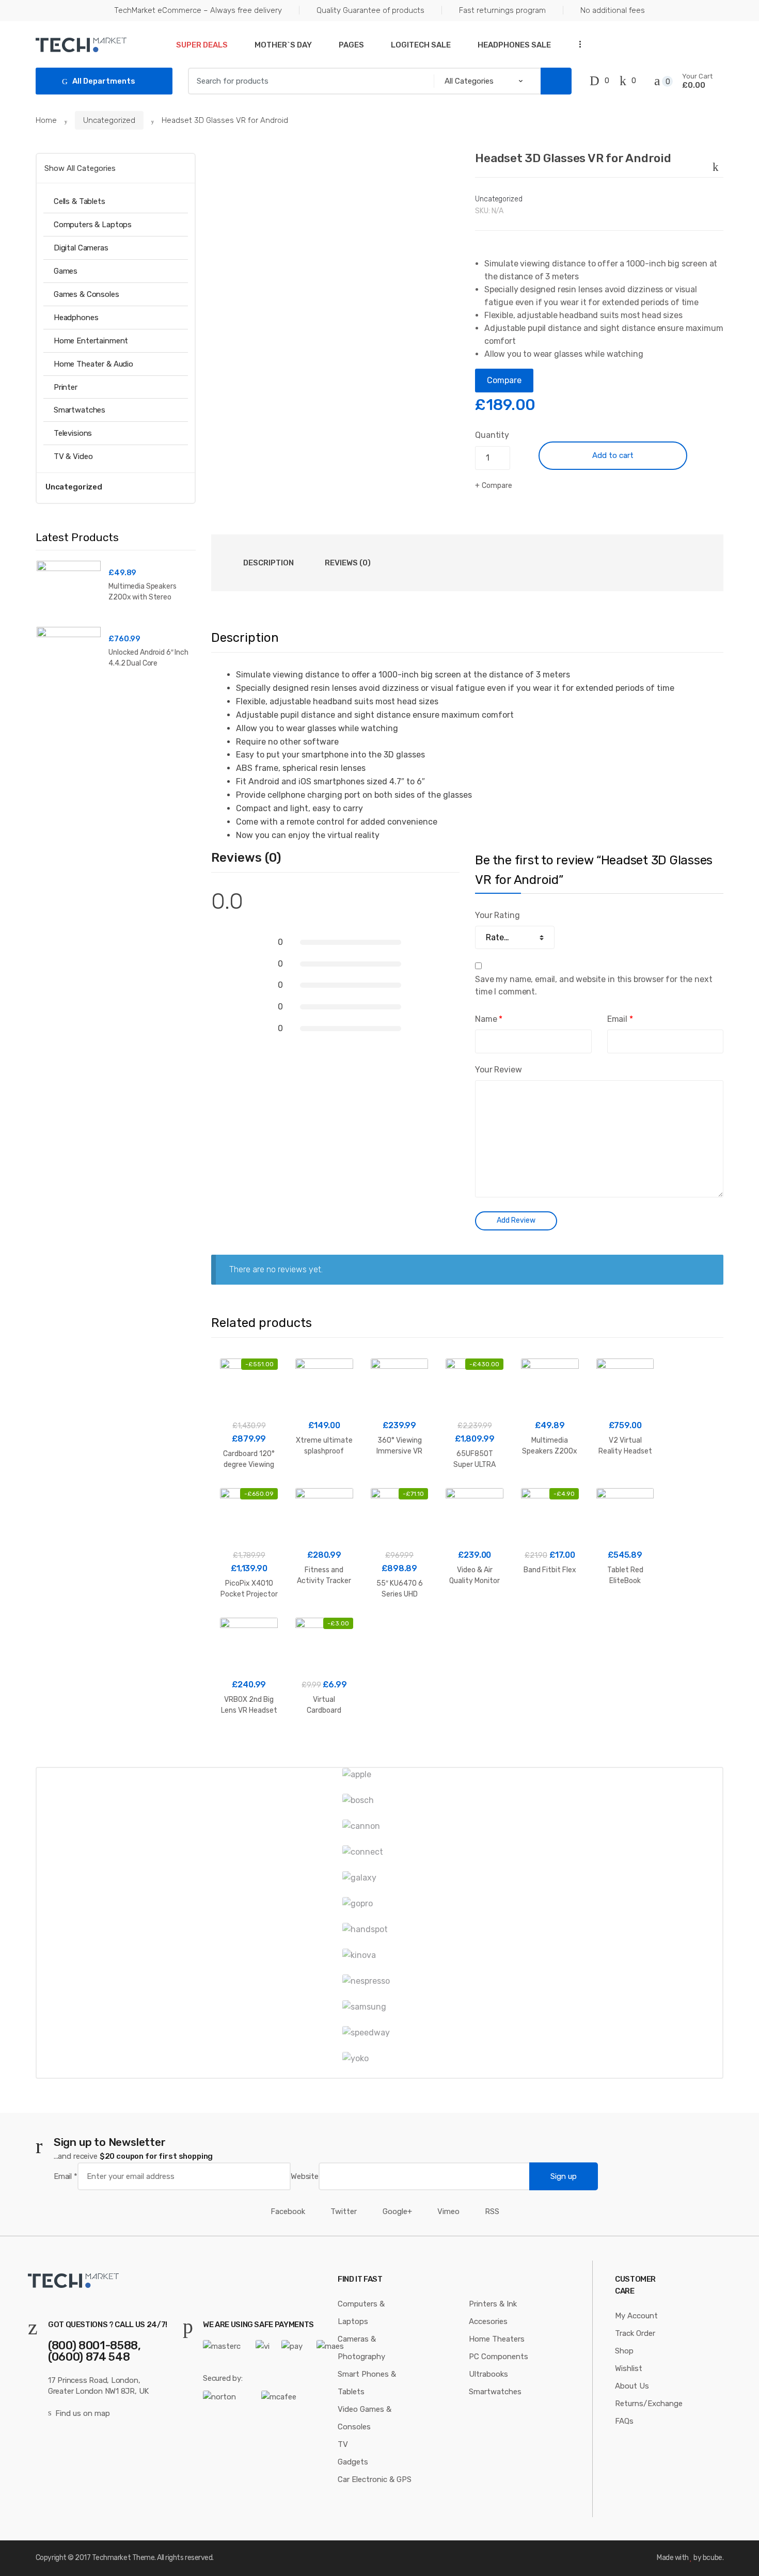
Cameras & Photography (361, 2348)
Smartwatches (80, 410)
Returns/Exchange (649, 2404)
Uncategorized (109, 120)
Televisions (73, 433)
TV (343, 2444)
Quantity (492, 435)
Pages (351, 45)
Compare (504, 380)
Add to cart (613, 455)
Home (46, 120)
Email (620, 1019)
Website (305, 2176)
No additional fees (613, 10)
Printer (66, 387)
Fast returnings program (502, 10)
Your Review (498, 1070)
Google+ (397, 2211)
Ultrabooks (488, 2374)
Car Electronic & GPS (375, 2479)
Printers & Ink (493, 2304)
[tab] (268, 563)
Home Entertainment (91, 341)
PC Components (499, 2357)
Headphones (76, 318)
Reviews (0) (348, 563)
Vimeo (448, 2211)
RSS (492, 2211)
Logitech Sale (421, 45)
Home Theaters (497, 2339)
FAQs (624, 2421)
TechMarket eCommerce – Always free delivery (198, 10)
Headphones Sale (514, 45)
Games (66, 271)
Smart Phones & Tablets (367, 2383)
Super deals (202, 45)
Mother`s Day (283, 45)
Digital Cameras (81, 248)
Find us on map (83, 2413)
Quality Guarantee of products (370, 10)
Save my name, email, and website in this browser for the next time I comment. (594, 985)
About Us (632, 2386)
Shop (624, 2351)
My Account (636, 2316)
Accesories (488, 2321)
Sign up (564, 2176)
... (577, 44)
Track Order (635, 2333)
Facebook (288, 2211)
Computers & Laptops (93, 225)
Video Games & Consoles (365, 2418)
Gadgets (353, 2462)
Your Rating (497, 915)
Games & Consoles (86, 294)
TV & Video (73, 456)
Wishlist (629, 2368)
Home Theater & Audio (93, 364)
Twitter (344, 2211)
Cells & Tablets (80, 201)
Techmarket (111, 2558)
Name (489, 1019)
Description (268, 563)
